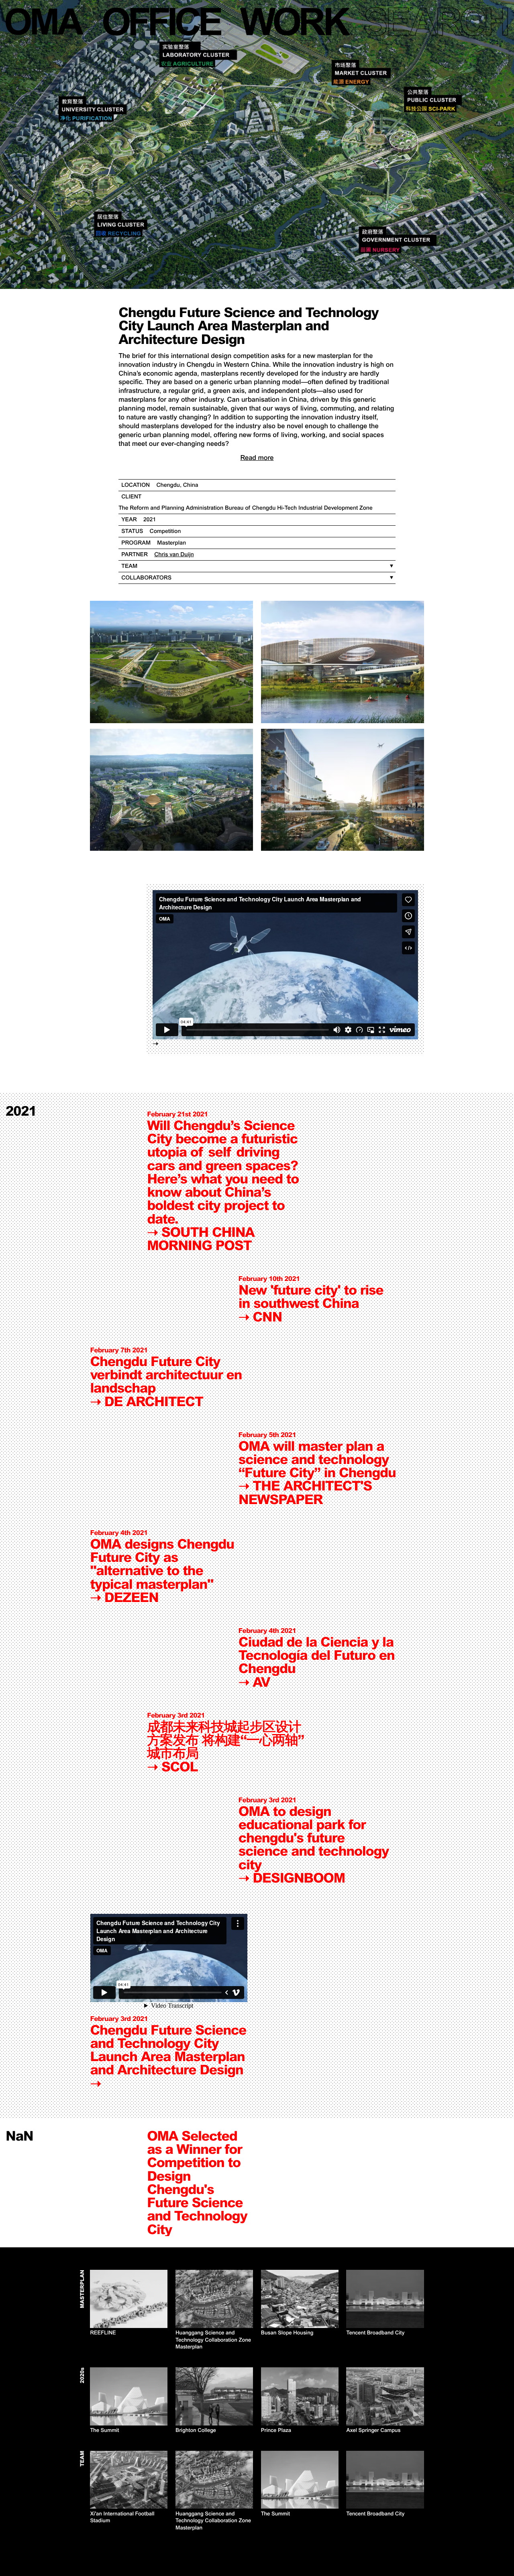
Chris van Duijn (174, 555)
